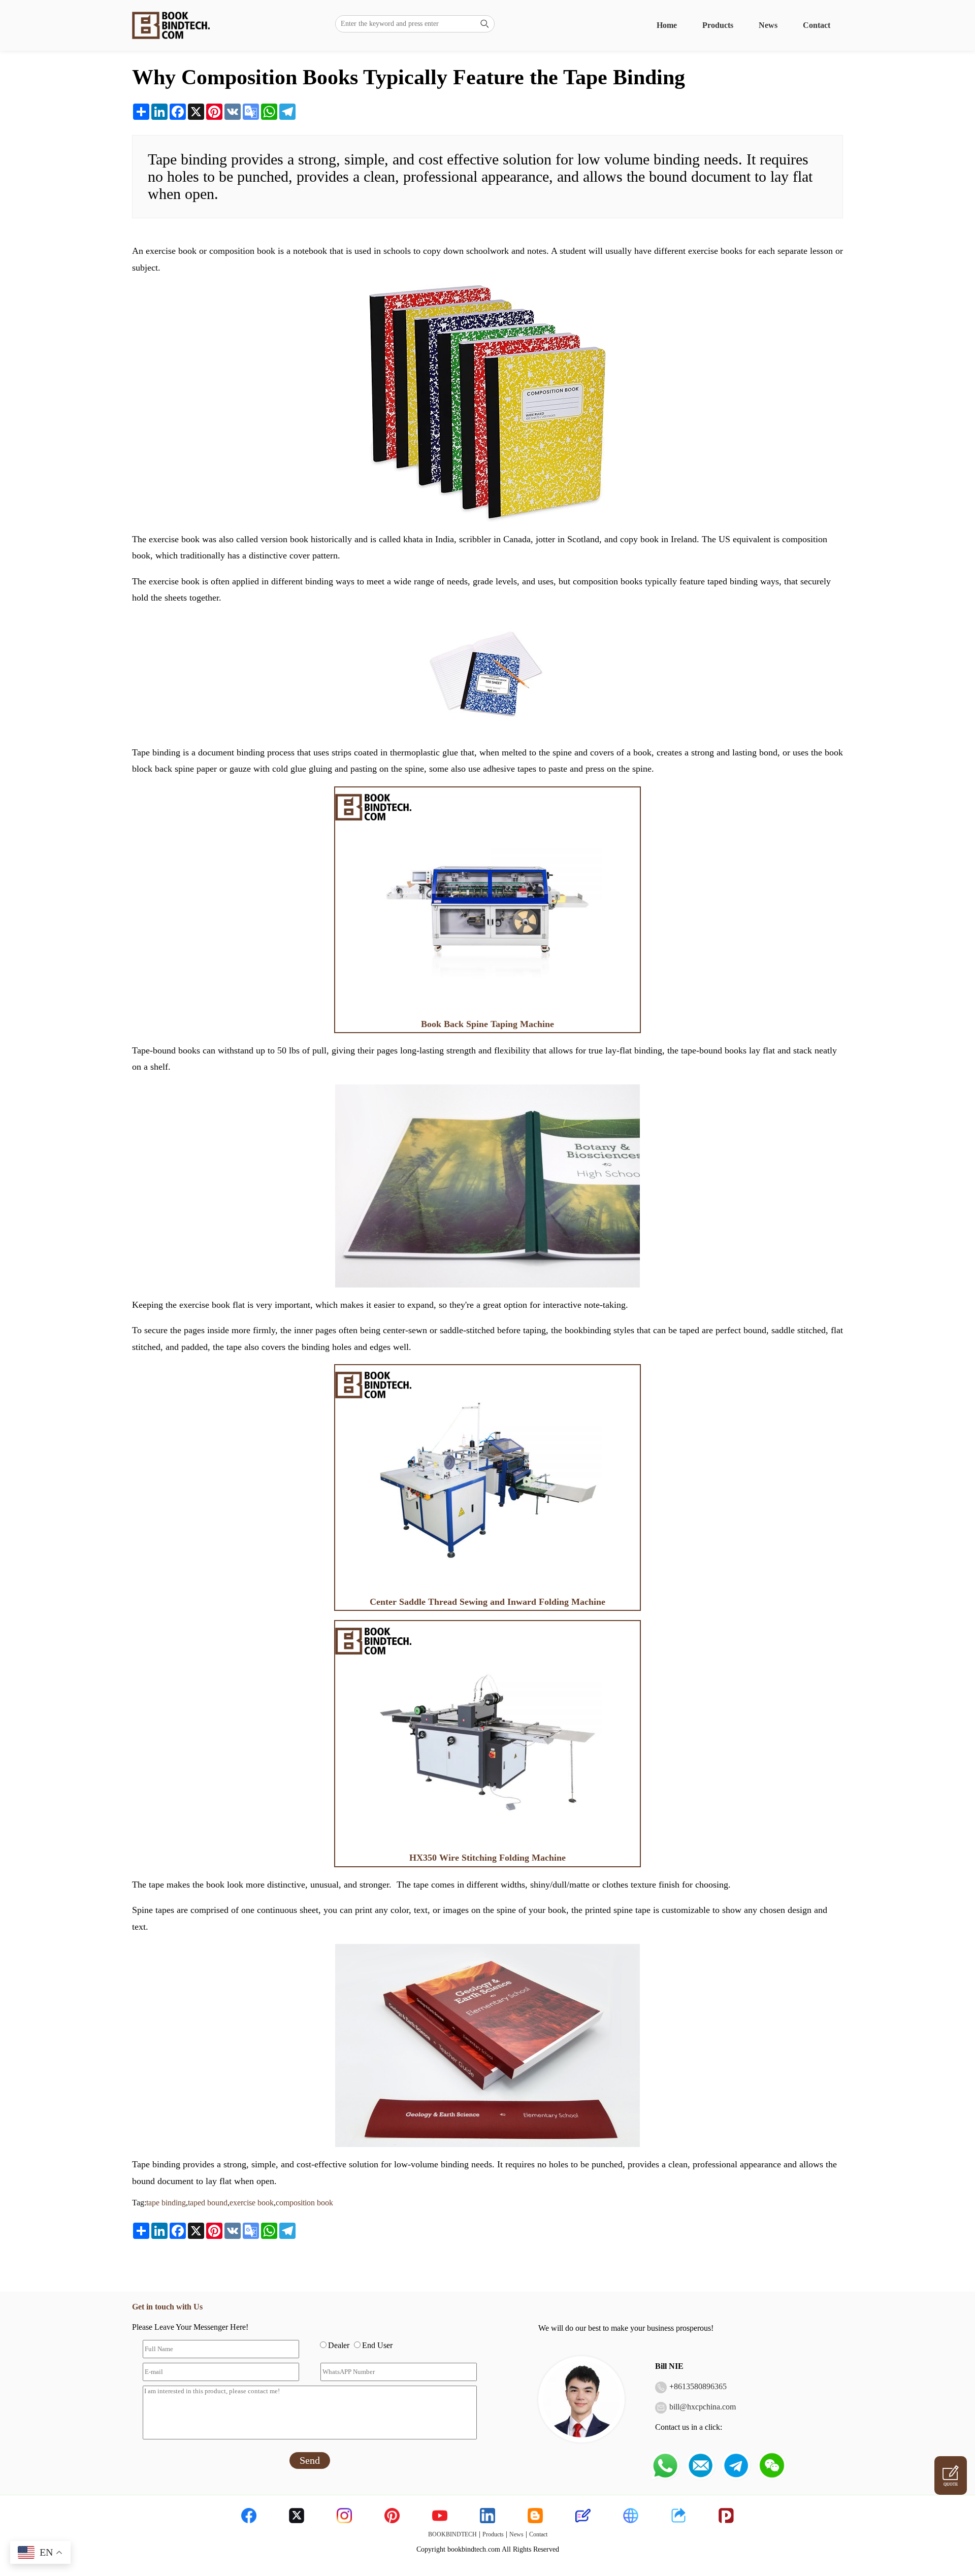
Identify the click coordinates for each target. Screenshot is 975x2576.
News (768, 25)
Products (718, 25)
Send (310, 2460)
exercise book (252, 2203)
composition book (304, 2203)
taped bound (208, 2203)
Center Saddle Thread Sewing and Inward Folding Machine (487, 1602)
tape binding (166, 2203)
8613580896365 (700, 2386)
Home (667, 25)
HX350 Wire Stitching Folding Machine (487, 1858)
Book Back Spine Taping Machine (487, 1024)
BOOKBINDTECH (452, 2534)
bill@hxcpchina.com (703, 2407)
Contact (817, 25)
